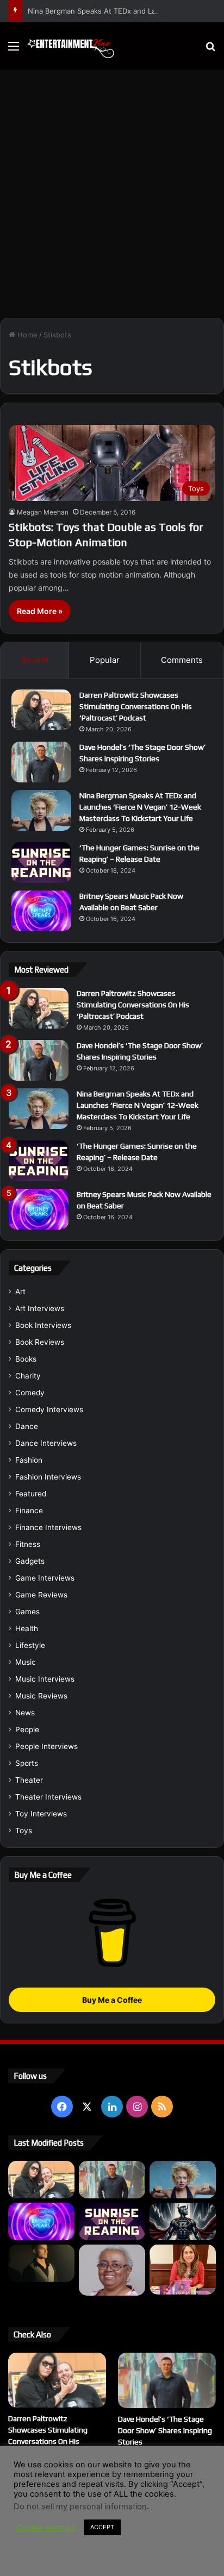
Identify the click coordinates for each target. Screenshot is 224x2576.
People (27, 1729)
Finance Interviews (48, 1527)
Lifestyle (30, 1645)
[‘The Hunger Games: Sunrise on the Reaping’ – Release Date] (41, 863)
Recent (35, 660)
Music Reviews (41, 1696)
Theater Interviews (48, 1797)
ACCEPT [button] (102, 2566)
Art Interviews (40, 1308)
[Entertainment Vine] (71, 46)
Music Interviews (45, 1679)
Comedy (30, 1393)
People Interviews (46, 1746)
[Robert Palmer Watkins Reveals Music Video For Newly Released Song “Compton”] (41, 2263)
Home (26, 335)
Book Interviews (43, 1325)
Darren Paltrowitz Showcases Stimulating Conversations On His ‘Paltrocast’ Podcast (136, 706)
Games (27, 1612)
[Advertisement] (112, 198)
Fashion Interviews (48, 1477)
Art (20, 1292)
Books (26, 1359)
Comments (182, 660)
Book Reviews (40, 1342)
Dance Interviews (46, 1443)
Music (26, 1662)
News (25, 1713)
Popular (105, 660)
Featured (31, 1494)
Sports (27, 1763)
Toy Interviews (41, 1814)
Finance (29, 1510)
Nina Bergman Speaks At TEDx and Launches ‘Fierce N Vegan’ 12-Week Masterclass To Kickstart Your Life (140, 807)
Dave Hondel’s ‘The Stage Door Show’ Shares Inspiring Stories (165, 2430)
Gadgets (30, 1561)
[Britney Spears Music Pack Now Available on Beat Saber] (41, 911)
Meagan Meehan (43, 512)
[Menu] (14, 50)
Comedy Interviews (49, 1409)
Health (27, 1628)
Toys (24, 1831)
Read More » (40, 611)
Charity (28, 1376)
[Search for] (210, 50)
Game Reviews (41, 1595)
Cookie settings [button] (46, 2566)
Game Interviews (45, 1578)
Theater (29, 1780)
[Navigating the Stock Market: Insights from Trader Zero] (183, 2221)
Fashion (29, 1460)
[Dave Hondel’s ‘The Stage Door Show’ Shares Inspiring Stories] (41, 762)
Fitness (28, 1544)
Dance (27, 1426)
